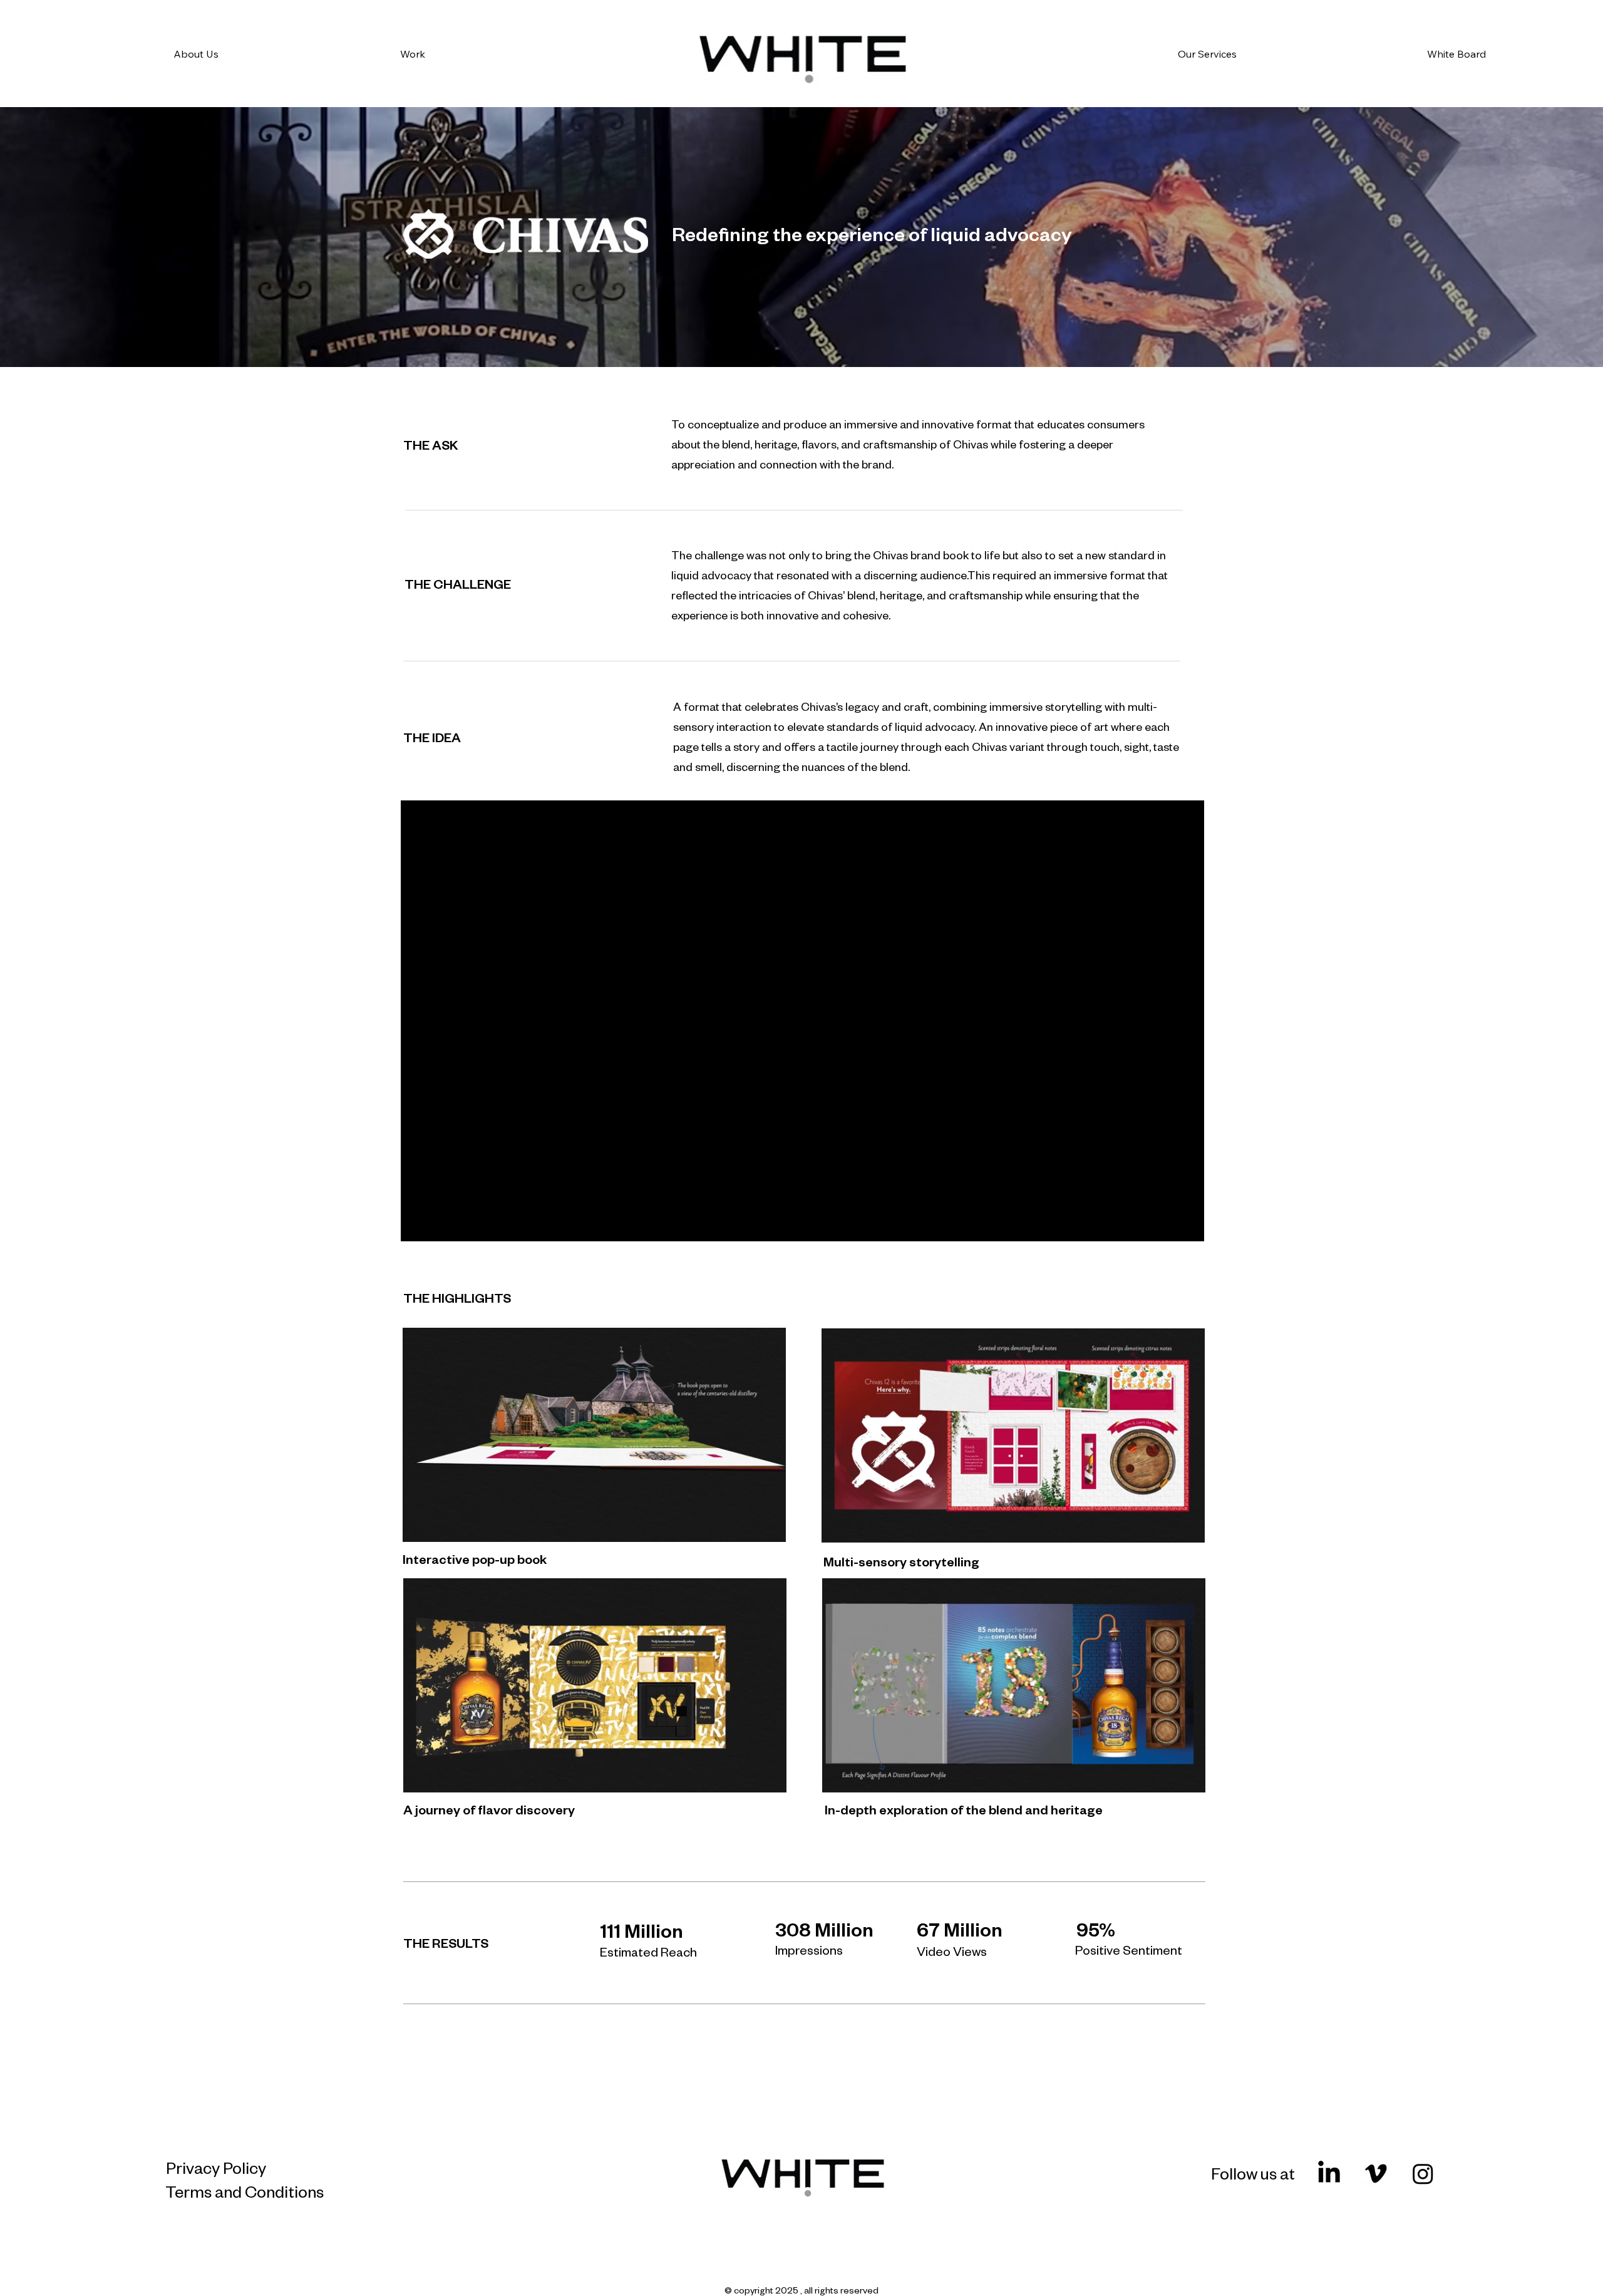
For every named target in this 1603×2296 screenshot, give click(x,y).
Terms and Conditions (245, 2191)
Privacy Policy (216, 2167)
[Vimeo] (1376, 2174)
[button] (1183, 1528)
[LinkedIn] (1329, 2174)
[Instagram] (1423, 2174)
